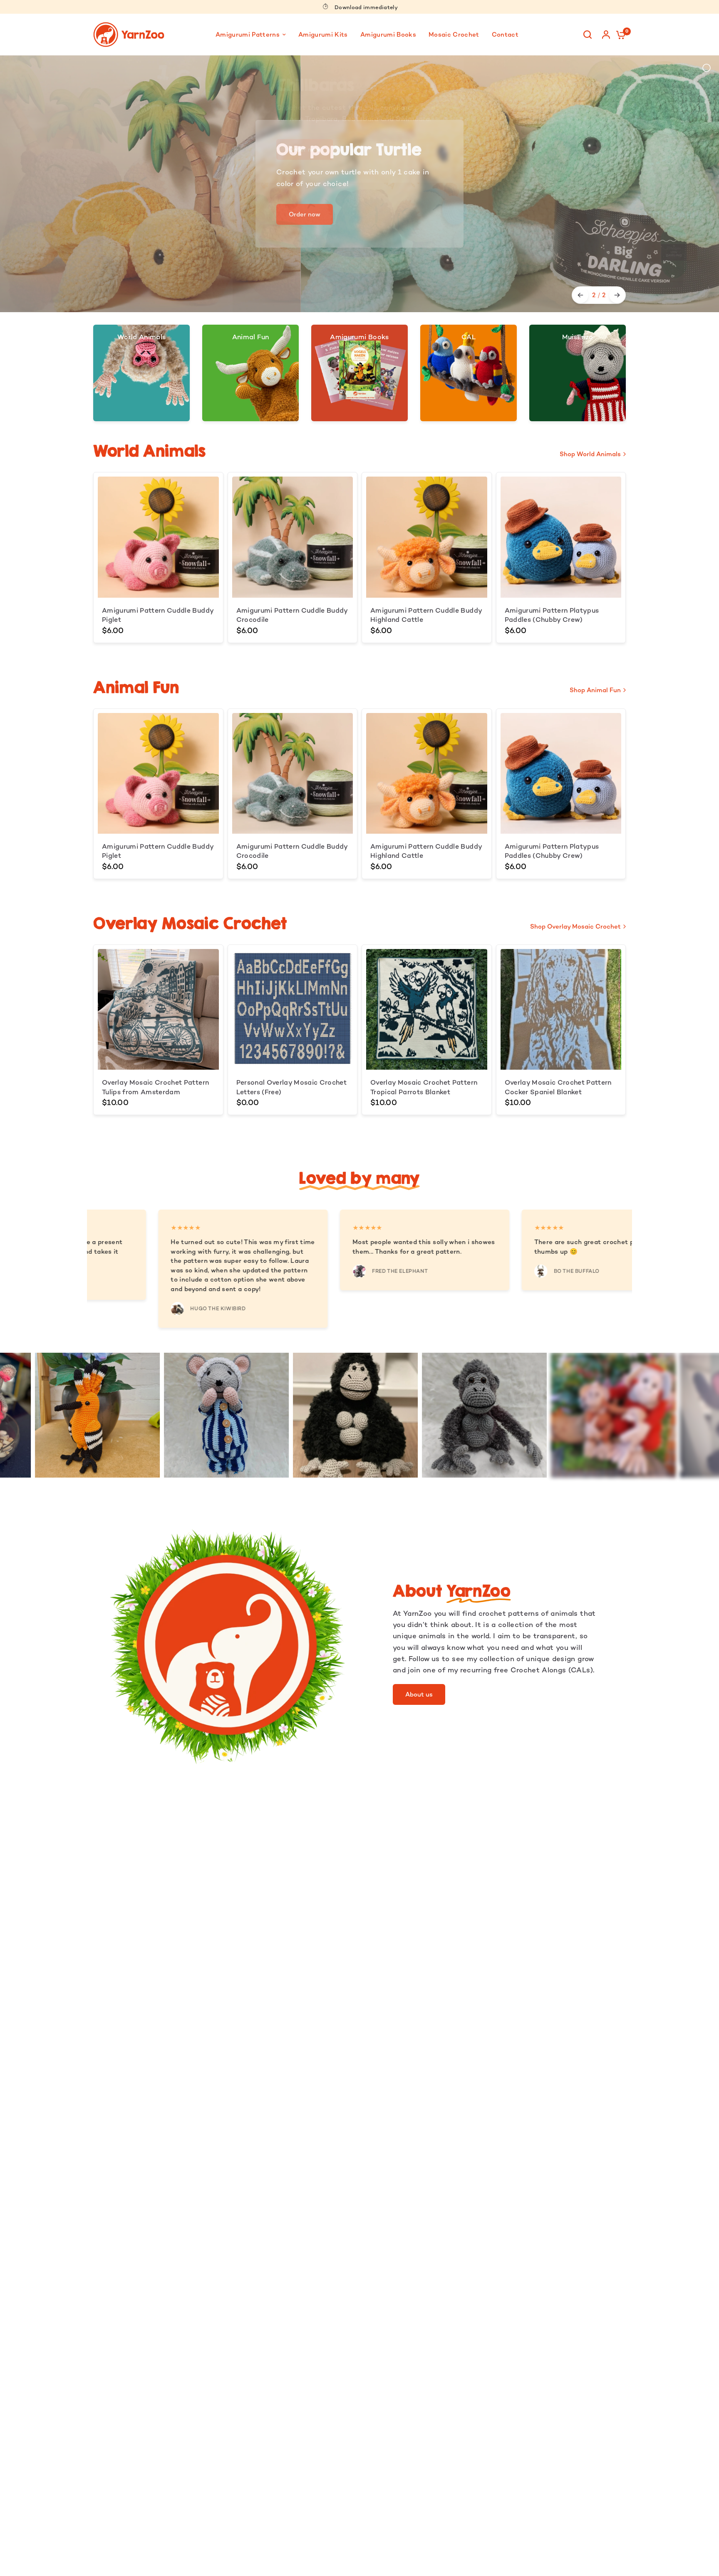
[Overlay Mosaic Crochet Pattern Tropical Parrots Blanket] (427, 1010)
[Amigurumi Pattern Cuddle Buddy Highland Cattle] (427, 537)
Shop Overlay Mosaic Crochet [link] (575, 926)
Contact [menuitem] (505, 34)
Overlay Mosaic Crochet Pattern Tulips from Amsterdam (155, 1087)
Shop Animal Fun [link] (595, 690)
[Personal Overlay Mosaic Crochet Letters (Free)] (293, 1010)
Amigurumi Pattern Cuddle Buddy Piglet (158, 615)
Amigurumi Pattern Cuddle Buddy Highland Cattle (426, 615)
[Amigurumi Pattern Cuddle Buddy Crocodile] (293, 537)
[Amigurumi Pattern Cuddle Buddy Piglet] (158, 537)
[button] (419, 1694)
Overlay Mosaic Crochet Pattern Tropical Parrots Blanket (424, 1087)
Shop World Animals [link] (590, 454)
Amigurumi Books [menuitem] (388, 34)
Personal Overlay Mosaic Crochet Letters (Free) (292, 1087)
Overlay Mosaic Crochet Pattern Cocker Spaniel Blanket (558, 1087)
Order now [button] (305, 150)
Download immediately (366, 7)
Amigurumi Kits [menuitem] (323, 34)
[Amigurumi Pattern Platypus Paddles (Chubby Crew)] (561, 537)
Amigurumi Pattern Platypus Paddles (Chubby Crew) (552, 615)
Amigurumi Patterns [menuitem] (248, 34)
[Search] (588, 35)
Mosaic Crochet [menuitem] (454, 34)
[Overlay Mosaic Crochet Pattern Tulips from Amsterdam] (158, 1010)
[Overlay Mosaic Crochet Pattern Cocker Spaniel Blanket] (561, 1010)
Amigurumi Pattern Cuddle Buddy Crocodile (292, 615)
